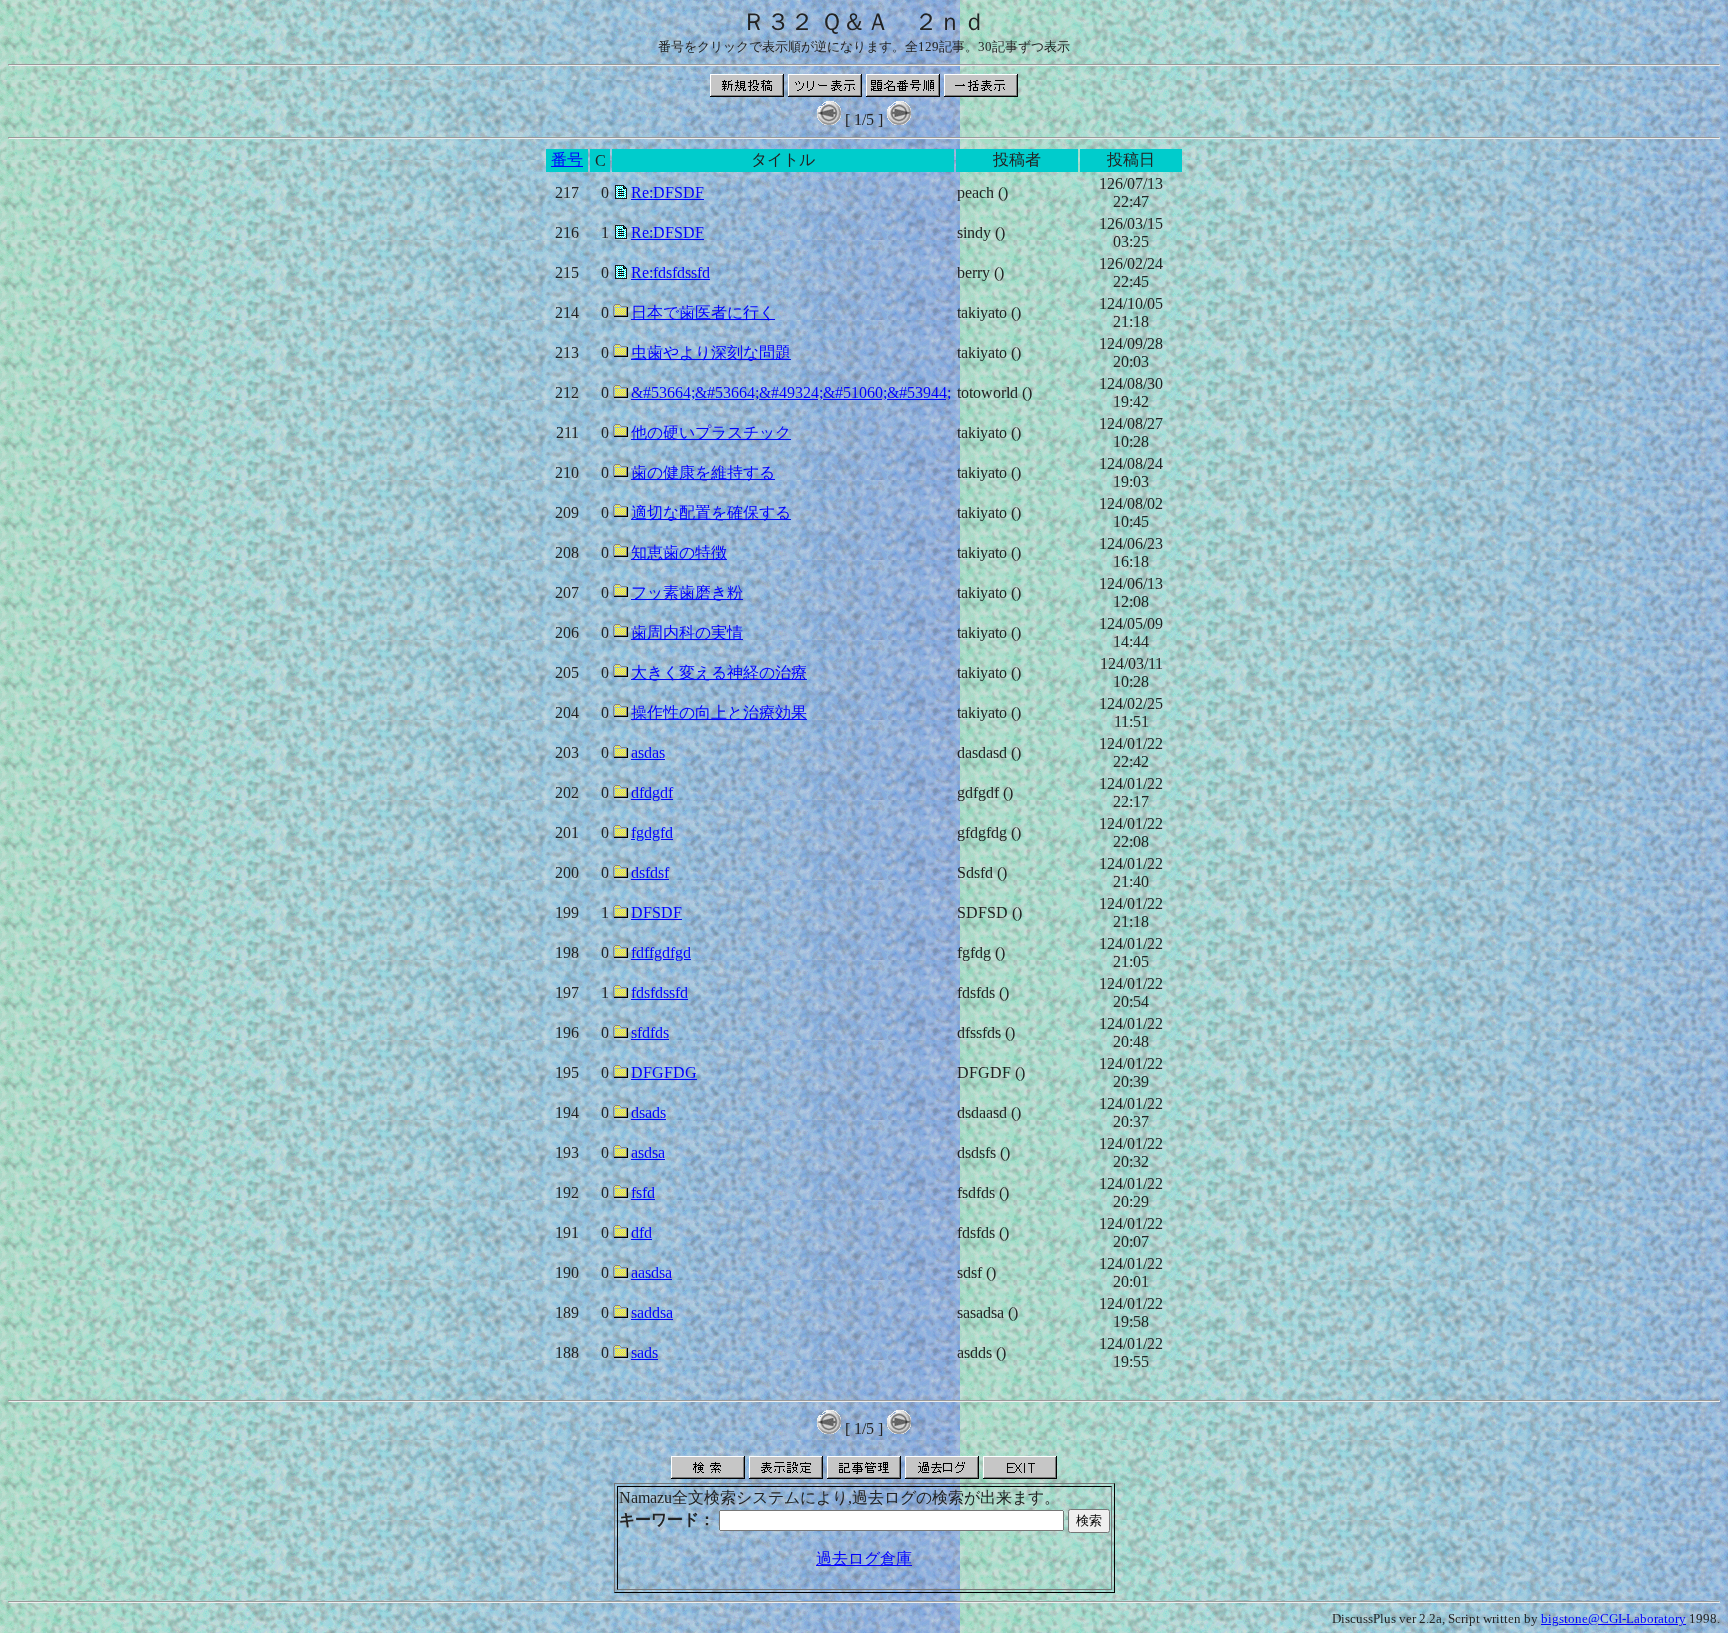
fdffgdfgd (661, 952)
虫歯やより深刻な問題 (711, 352)
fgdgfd (652, 832)
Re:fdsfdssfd (670, 272)
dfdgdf (652, 792)
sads (644, 1352)
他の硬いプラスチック (711, 432)
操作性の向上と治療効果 (719, 712)
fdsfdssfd (659, 992)
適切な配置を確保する (711, 512)
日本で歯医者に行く (703, 312)
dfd (641, 1232)
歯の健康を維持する (703, 472)
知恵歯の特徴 (679, 552)
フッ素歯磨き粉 (687, 592)
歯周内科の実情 (687, 632)
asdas (648, 752)
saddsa (652, 1312)
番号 (567, 159)
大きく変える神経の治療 (719, 672)
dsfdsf (650, 872)
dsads (648, 1112)
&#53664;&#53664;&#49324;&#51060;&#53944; (791, 392)
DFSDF (656, 912)
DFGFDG (664, 1072)
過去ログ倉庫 (864, 1558)
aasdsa (651, 1272)
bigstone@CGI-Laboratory (1613, 1618)
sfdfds (650, 1032)
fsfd (643, 1192)
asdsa (648, 1152)
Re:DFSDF (667, 192)
